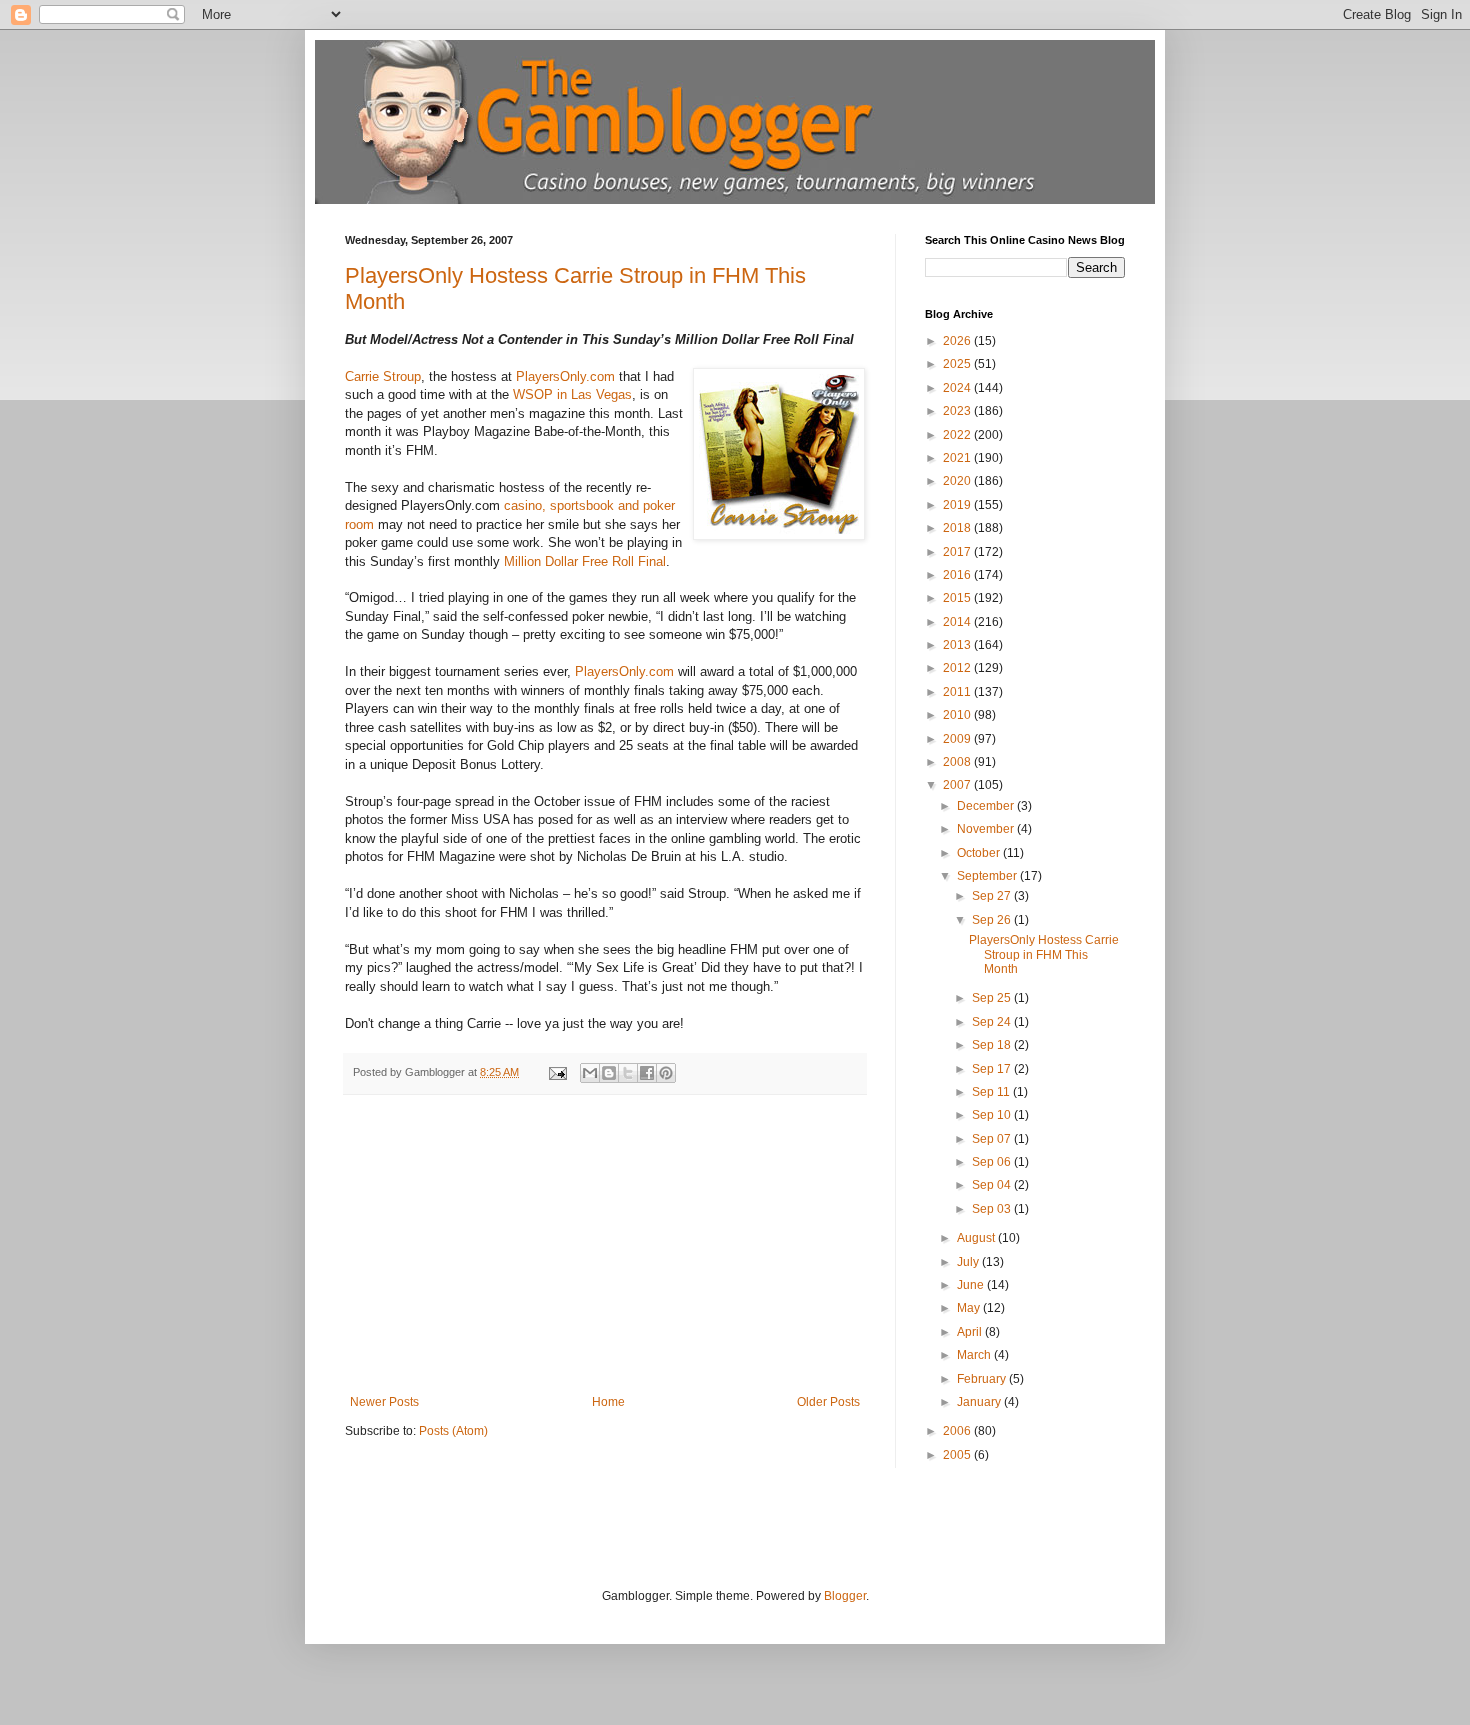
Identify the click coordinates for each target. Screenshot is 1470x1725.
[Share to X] (628, 1073)
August (977, 1238)
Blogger (845, 1596)
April (971, 1332)
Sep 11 (992, 1092)
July (969, 1262)
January (980, 1402)
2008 (958, 762)
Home (608, 1402)
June (972, 1285)
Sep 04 (993, 1185)
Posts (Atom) (453, 1431)
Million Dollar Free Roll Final (585, 561)
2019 (958, 505)
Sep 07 (993, 1139)
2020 (958, 481)
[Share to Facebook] (647, 1073)
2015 (958, 598)
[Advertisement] (605, 1245)
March (975, 1355)
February (983, 1379)
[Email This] (590, 1073)
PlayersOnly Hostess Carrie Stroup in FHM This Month (1044, 954)
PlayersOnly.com (565, 376)
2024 (958, 388)
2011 (958, 692)
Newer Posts (384, 1402)
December (987, 806)
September (988, 876)
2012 (958, 668)
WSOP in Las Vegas (572, 394)
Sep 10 (993, 1115)
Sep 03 (993, 1209)
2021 (958, 458)
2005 (958, 1455)
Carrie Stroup (383, 376)
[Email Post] (557, 1072)
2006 (958, 1431)
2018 (958, 528)
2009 (958, 739)
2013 (958, 645)
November (987, 829)
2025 (958, 364)
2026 (958, 341)
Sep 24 (993, 1022)
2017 (958, 552)
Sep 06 (993, 1162)
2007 (958, 785)
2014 (958, 622)
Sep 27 (993, 896)
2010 (958, 715)
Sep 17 (993, 1069)
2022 (958, 435)
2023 (958, 411)
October (980, 853)
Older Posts (828, 1402)
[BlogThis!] (609, 1073)
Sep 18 (993, 1045)
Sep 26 (993, 920)
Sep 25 (993, 998)
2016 (958, 575)
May (970, 1308)
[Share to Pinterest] (666, 1073)
